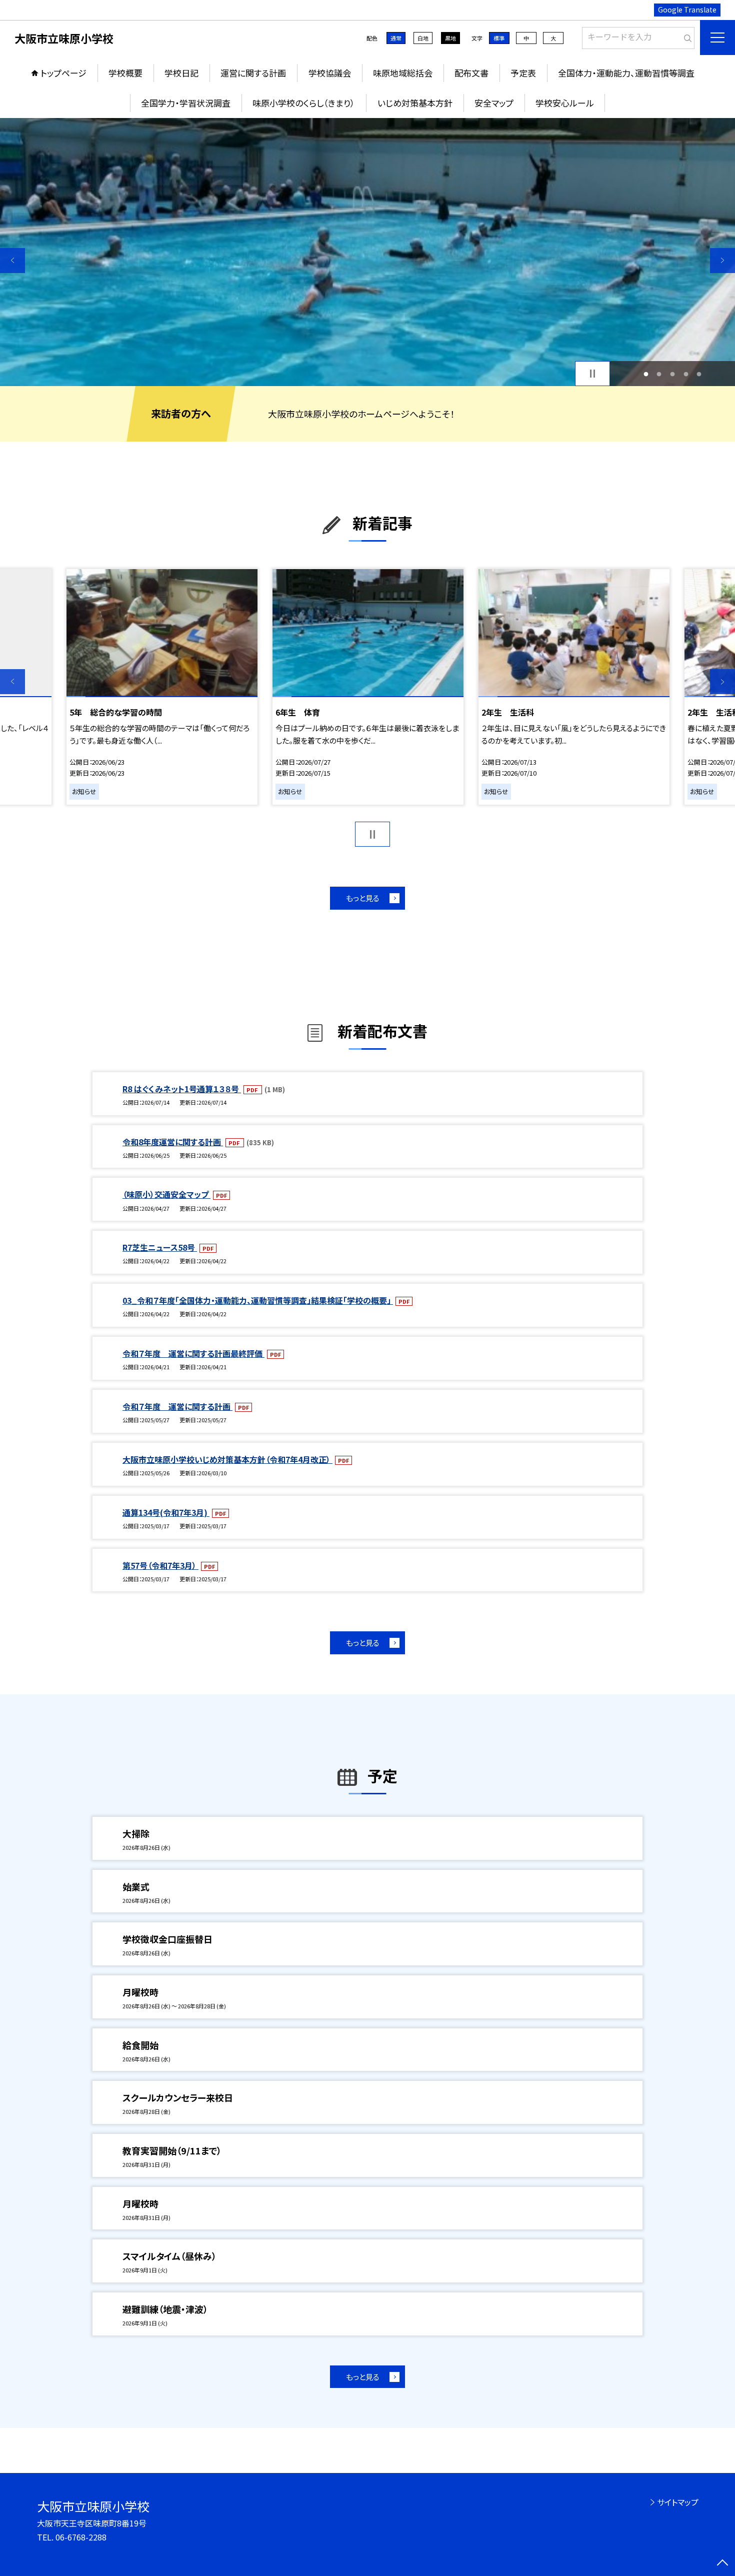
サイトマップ (678, 2502)
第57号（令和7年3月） (160, 1565)
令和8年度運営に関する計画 (173, 1142)
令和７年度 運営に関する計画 (177, 1406)
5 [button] (699, 374)
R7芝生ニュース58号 (160, 1247)
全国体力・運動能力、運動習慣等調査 (626, 73)
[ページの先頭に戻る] (722, 2563)
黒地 (450, 38)
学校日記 (181, 73)
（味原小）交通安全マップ (166, 1194)
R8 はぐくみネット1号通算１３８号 (182, 1089)
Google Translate (687, 10)
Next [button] (722, 261)
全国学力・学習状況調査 (186, 103)
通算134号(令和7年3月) (166, 1512)
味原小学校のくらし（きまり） (304, 103)
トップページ (63, 73)
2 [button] (659, 374)
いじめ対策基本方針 (415, 103)
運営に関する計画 (253, 73)
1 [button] (646, 374)
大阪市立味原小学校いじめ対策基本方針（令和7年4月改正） (227, 1459)
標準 (499, 38)
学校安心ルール (565, 103)
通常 (396, 38)
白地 (423, 38)
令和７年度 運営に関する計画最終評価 (193, 1353)
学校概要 (125, 73)
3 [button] (673, 374)
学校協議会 (330, 73)
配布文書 (471, 73)
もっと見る (363, 898)
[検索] (686, 36)
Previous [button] (12, 261)
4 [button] (686, 374)
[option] (367, 252)
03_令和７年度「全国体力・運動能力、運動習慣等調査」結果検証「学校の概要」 (258, 1300)
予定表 (523, 73)
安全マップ (494, 103)
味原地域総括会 (403, 73)
